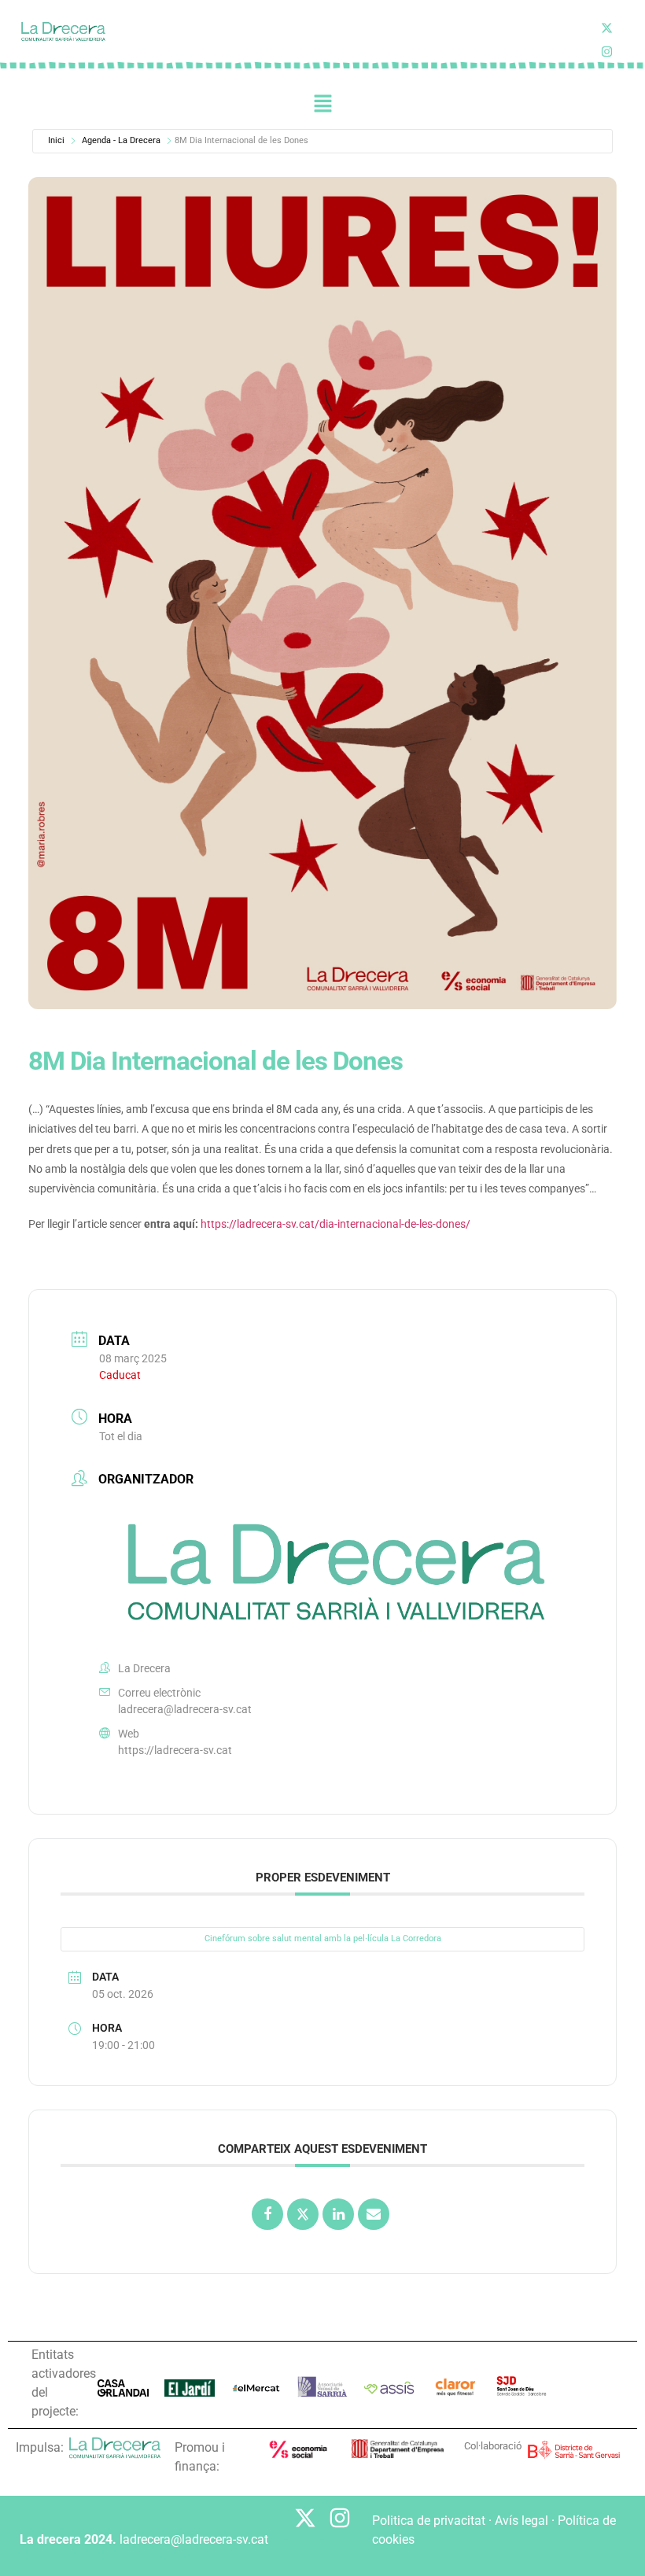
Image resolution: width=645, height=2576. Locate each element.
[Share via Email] (374, 2214)
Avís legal (522, 2521)
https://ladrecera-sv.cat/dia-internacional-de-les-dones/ (335, 1224)
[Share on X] (303, 2214)
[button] (322, 104)
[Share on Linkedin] (338, 2214)
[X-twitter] (606, 28)
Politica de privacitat (429, 2521)
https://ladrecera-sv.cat (175, 1750)
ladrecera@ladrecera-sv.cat (185, 1709)
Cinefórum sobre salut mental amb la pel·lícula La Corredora (323, 1938)
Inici (56, 140)
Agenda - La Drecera (121, 140)
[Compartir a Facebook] (267, 2214)
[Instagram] (340, 2518)
